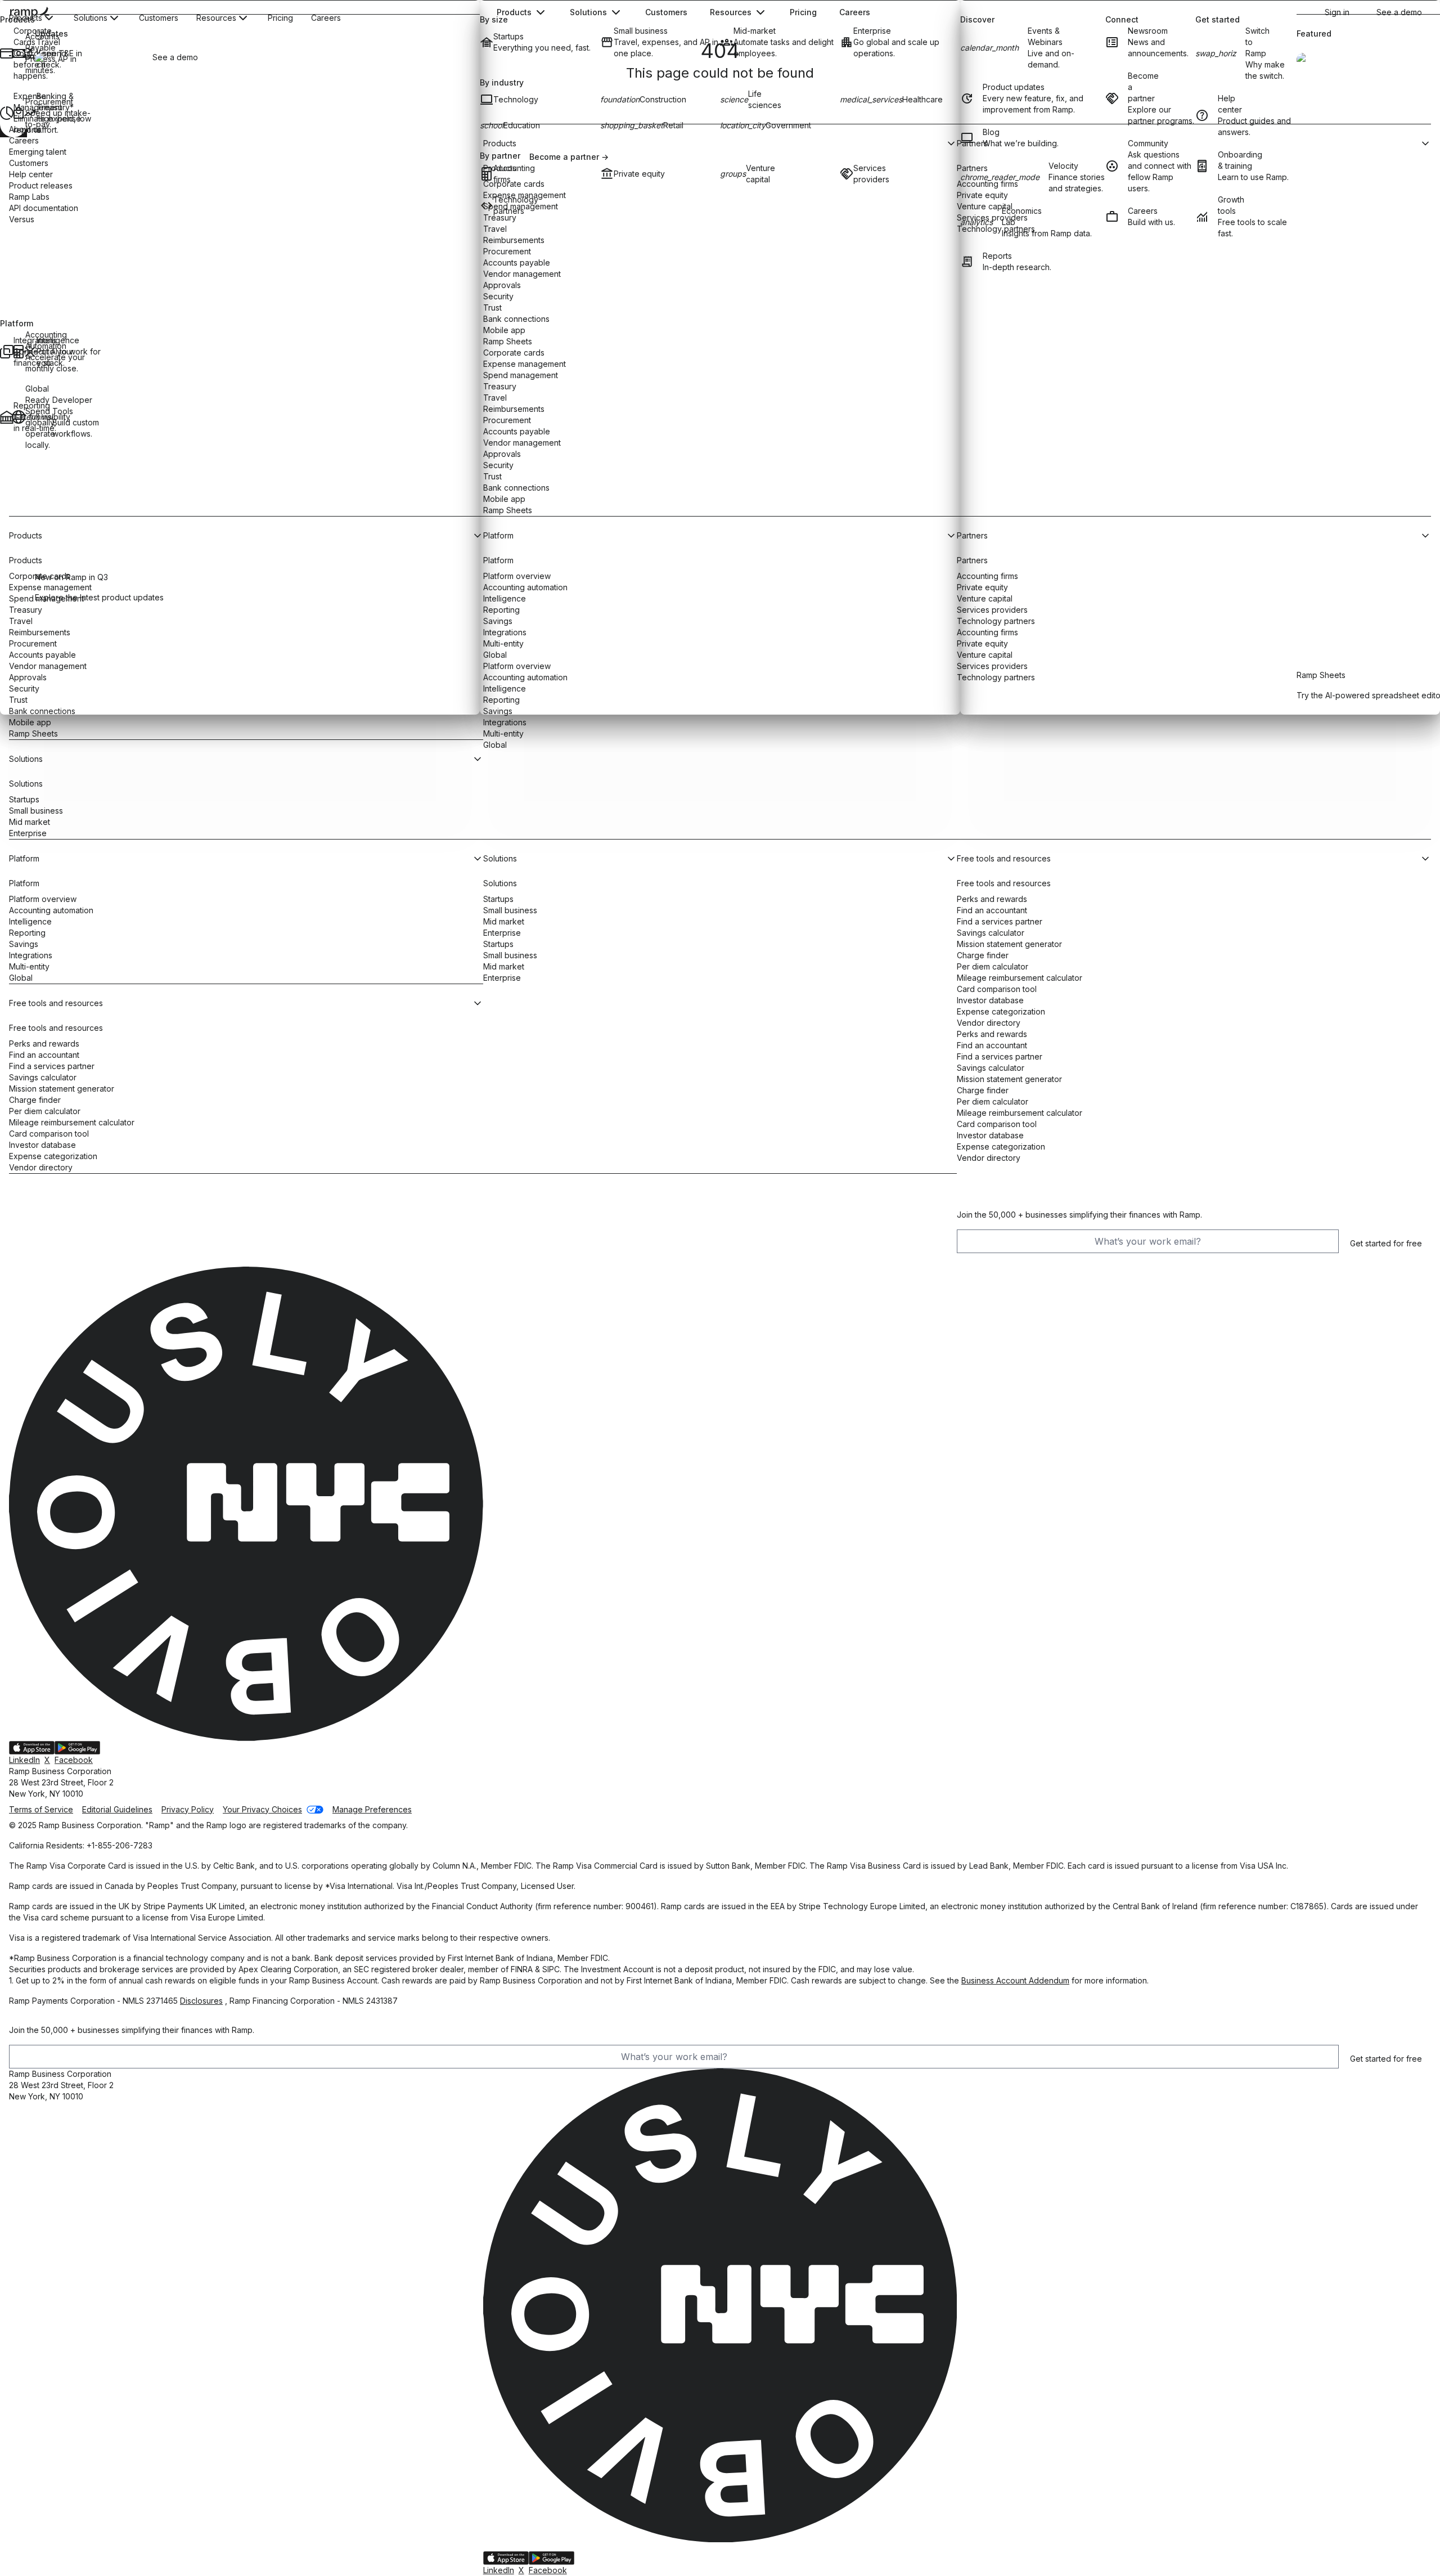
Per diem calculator (45, 1111)
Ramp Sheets (33, 733)
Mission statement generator (62, 1089)
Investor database (42, 1145)
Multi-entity (503, 733)
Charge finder (35, 1100)
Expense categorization (53, 1156)
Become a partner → (569, 157)
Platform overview (43, 899)
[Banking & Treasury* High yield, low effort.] (29, 113)
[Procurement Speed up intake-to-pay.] (18, 113)
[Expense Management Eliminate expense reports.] (6, 113)
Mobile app (30, 722)
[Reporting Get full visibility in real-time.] (6, 417)
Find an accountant (44, 1055)
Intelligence (30, 921)
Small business (36, 811)
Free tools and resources (56, 1028)
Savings (24, 944)
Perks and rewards (44, 1044)
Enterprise (28, 833)
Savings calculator (43, 1077)
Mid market (30, 822)
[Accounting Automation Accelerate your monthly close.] (18, 352)
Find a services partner (52, 1066)
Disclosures (201, 2001)
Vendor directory (41, 1167)
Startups (24, 799)
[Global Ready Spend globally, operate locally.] (18, 417)
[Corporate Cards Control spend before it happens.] (6, 53)
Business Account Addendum (1015, 1980)
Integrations (505, 722)
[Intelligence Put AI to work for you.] (29, 352)
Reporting (27, 933)
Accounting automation (51, 910)
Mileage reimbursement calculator (72, 1122)
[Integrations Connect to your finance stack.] (6, 352)
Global (495, 745)
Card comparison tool (49, 1134)
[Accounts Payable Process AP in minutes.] (18, 53)
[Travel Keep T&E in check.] (29, 53)
